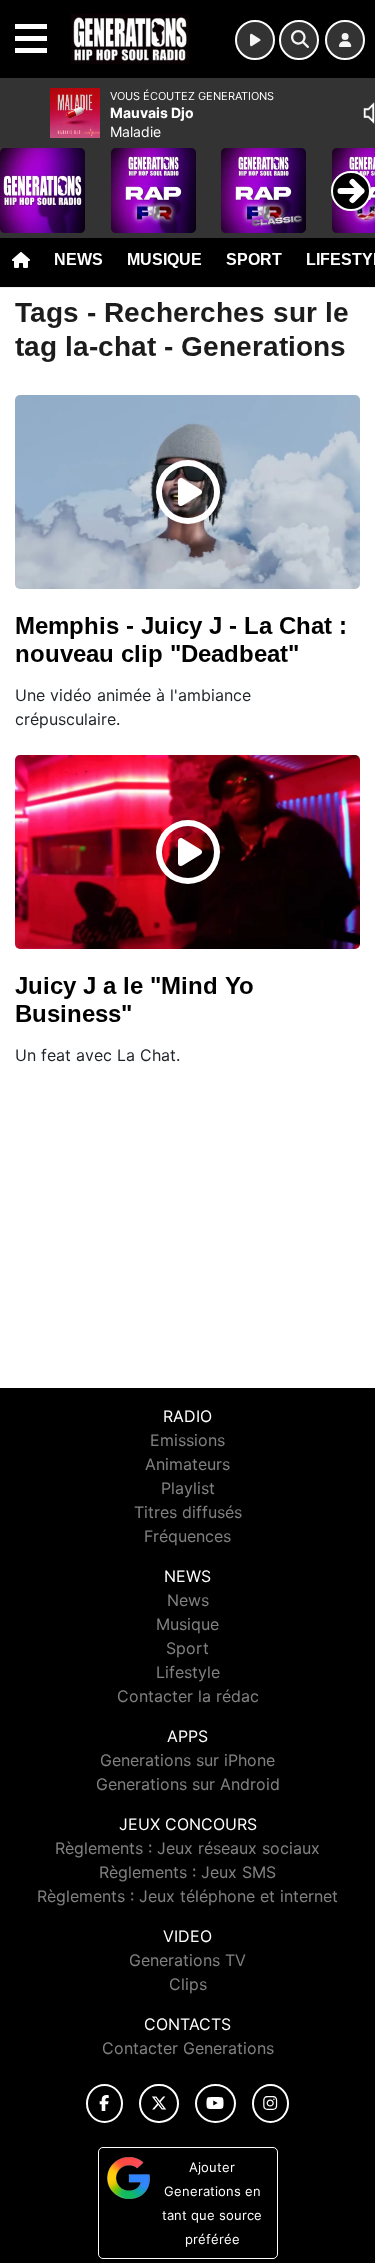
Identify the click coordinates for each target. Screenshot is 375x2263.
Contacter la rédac (188, 1696)
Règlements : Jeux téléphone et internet (187, 1896)
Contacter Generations (188, 2048)
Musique (164, 259)
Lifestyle (188, 1672)
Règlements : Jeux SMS (187, 1872)
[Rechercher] (299, 40)
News (78, 259)
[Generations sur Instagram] (271, 2103)
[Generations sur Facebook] (105, 2103)
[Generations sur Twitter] (158, 2103)
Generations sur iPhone (187, 1760)
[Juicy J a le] (188, 852)
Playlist (188, 1488)
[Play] (26, 176)
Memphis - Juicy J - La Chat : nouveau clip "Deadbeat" (181, 639)
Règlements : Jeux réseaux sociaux (187, 1848)
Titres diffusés (188, 1512)
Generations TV (187, 1960)
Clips (188, 1984)
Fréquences (187, 1536)
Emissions (187, 1440)
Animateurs (187, 1464)
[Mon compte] (345, 40)
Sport (254, 259)
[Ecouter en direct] (255, 40)
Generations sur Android (188, 1784)
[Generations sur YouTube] (215, 2103)
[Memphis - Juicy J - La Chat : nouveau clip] (188, 492)
